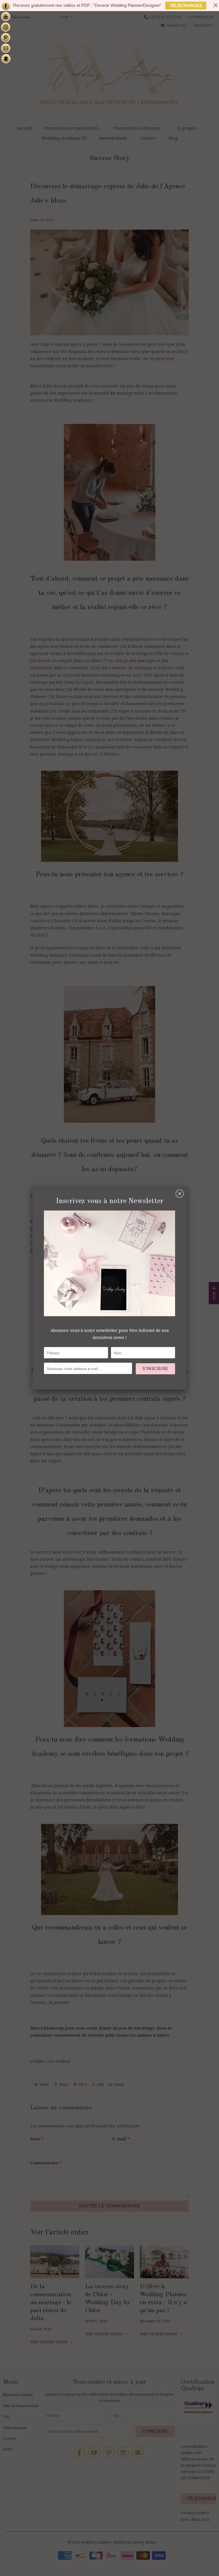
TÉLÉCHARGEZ (186, 6)
